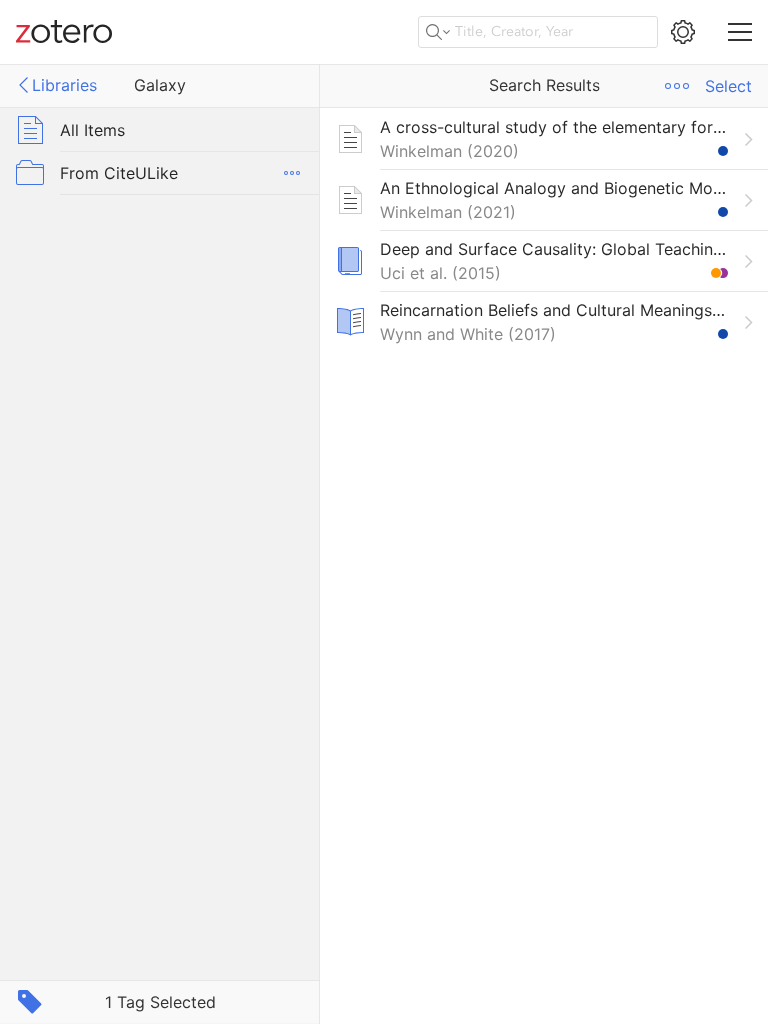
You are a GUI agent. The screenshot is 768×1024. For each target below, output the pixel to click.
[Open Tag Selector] (30, 1002)
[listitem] (544, 138)
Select (728, 86)
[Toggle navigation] (740, 32)
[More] (292, 173)
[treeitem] (160, 129)
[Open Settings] (683, 32)
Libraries (64, 85)
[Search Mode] (438, 32)
